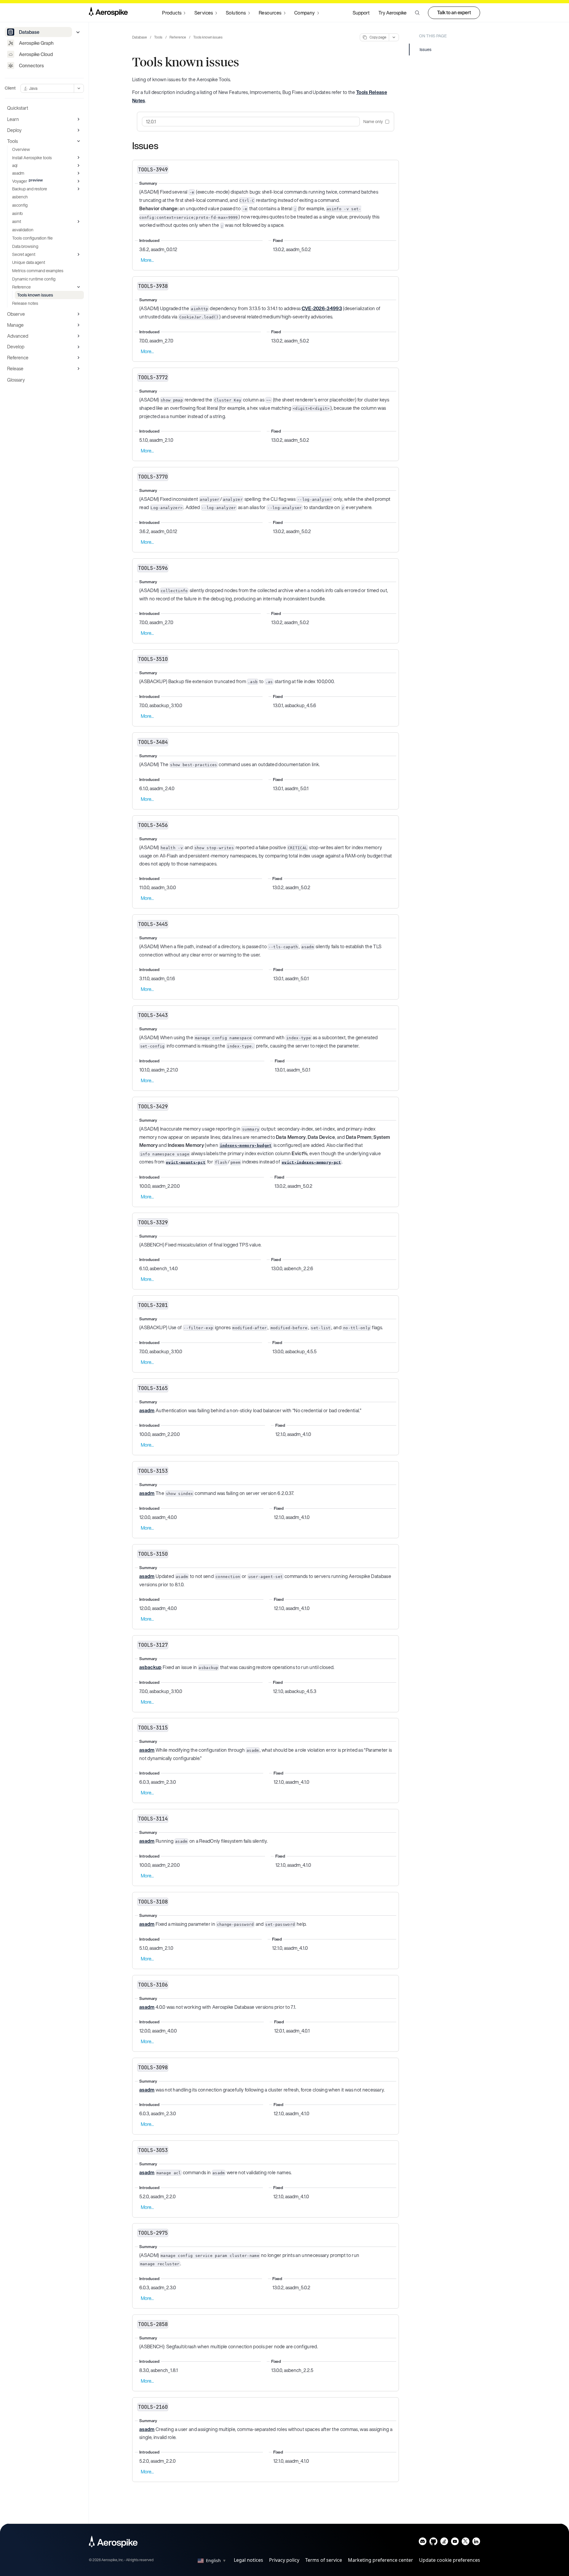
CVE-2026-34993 (322, 308)
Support (361, 13)
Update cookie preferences (450, 2560)
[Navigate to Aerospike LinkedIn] (476, 2543)
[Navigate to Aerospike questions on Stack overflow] (444, 2543)
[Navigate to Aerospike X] (465, 2543)
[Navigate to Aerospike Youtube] (455, 2543)
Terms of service (324, 2560)
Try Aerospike (393, 13)
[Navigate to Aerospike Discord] (423, 2543)
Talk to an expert (454, 12)
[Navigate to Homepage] (108, 13)
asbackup (151, 1667)
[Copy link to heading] (162, 146)
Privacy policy (284, 2560)
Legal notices (248, 2560)
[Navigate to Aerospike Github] (433, 2543)
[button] (417, 13)
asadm (147, 1410)
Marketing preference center (381, 2560)
